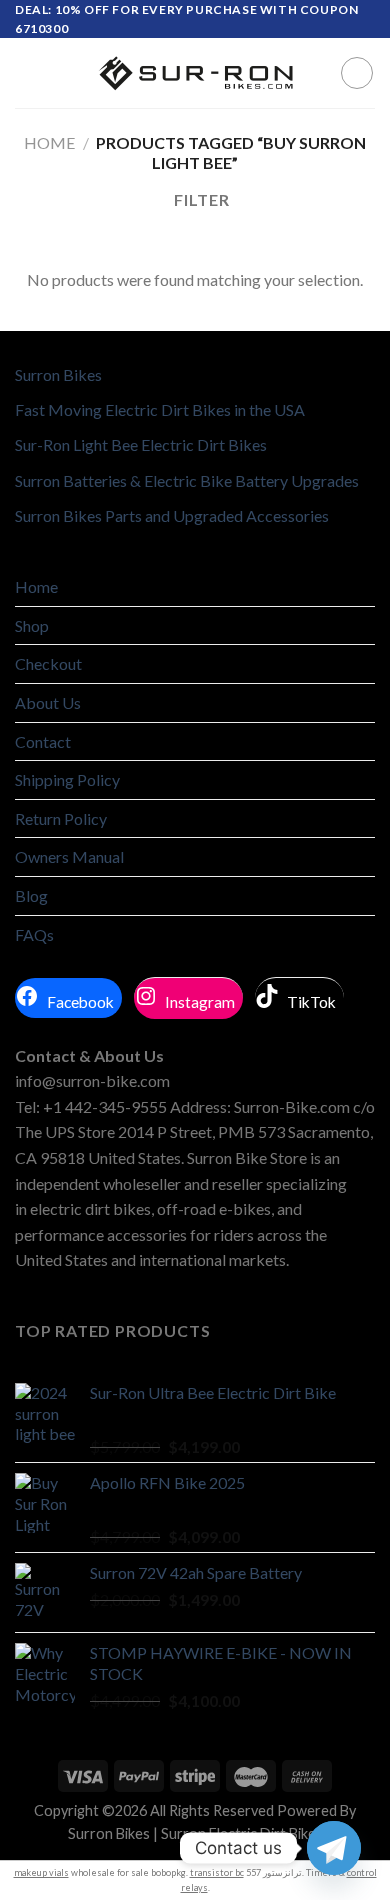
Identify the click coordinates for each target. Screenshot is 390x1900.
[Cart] (357, 73)
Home (49, 142)
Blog (31, 895)
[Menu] (27, 73)
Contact (43, 741)
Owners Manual (69, 856)
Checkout (48, 663)
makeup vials (41, 1872)
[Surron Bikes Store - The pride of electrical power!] (195, 73)
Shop (32, 625)
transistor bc (217, 1872)
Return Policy (61, 818)
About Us (48, 702)
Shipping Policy (67, 779)
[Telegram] (334, 1848)
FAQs (34, 934)
